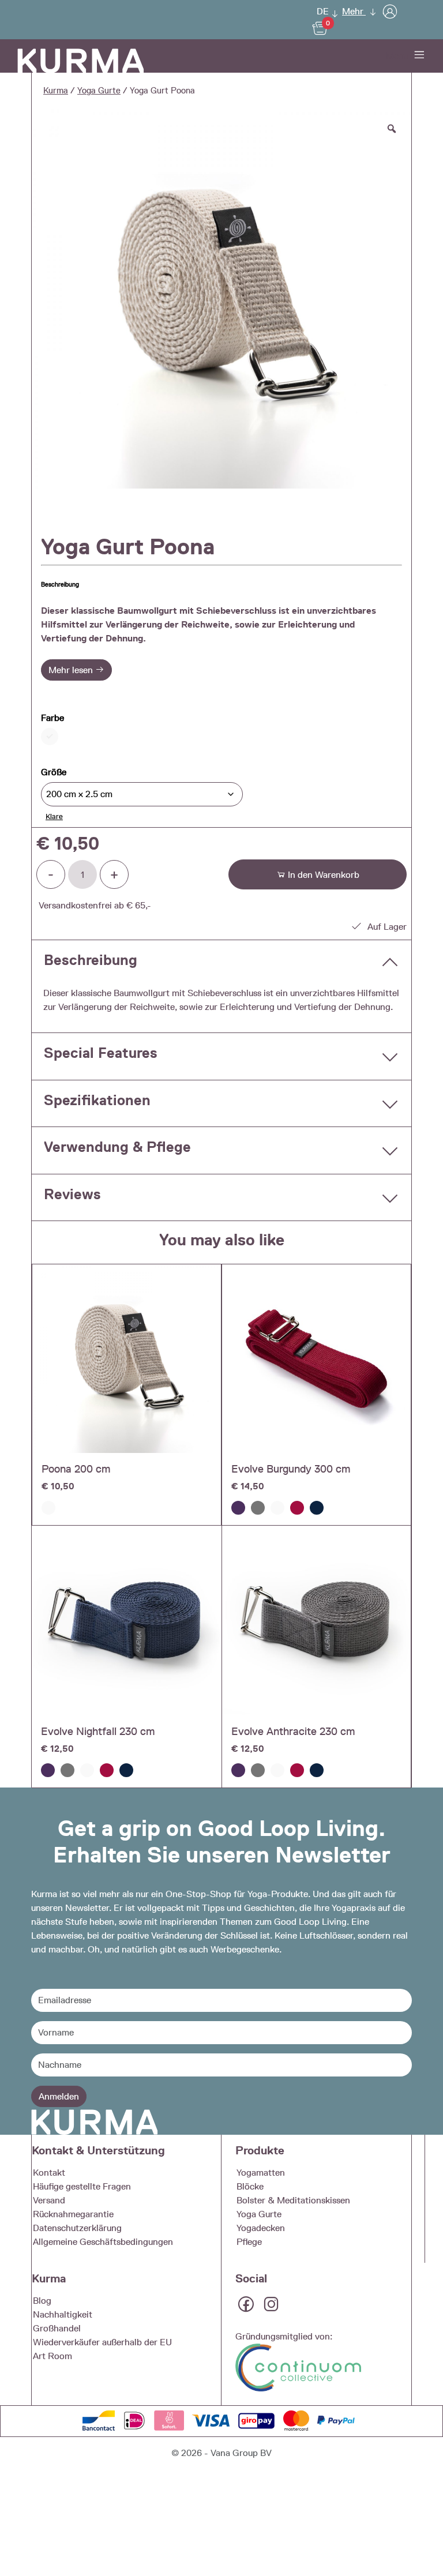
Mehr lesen (72, 670)
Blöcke (250, 2186)
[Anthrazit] (258, 1508)
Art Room (52, 2356)
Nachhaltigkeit (63, 2314)
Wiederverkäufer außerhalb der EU (102, 2342)
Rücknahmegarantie (73, 2214)
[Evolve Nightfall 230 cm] (127, 1621)
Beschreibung (91, 960)
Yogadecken (261, 2228)
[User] (390, 11)
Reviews (72, 1194)
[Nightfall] (317, 1508)
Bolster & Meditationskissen (293, 2200)
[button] (324, 11)
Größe (54, 772)
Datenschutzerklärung (77, 2228)
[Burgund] (297, 1508)
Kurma (56, 91)
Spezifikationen (97, 1100)
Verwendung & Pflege (117, 1147)
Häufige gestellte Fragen (82, 2186)
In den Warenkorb (322, 875)
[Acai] (238, 1508)
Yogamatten (261, 2173)
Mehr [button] (354, 11)
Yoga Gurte (99, 91)
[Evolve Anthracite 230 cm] (316, 1620)
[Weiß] (48, 1508)
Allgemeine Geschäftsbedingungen (103, 2242)
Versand (49, 2200)
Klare (54, 816)
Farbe (52, 718)
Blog (42, 2301)
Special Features (101, 1053)
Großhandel (57, 2328)
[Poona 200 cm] (127, 1359)
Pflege (249, 2242)
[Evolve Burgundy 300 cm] (316, 1359)
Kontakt (49, 2173)
